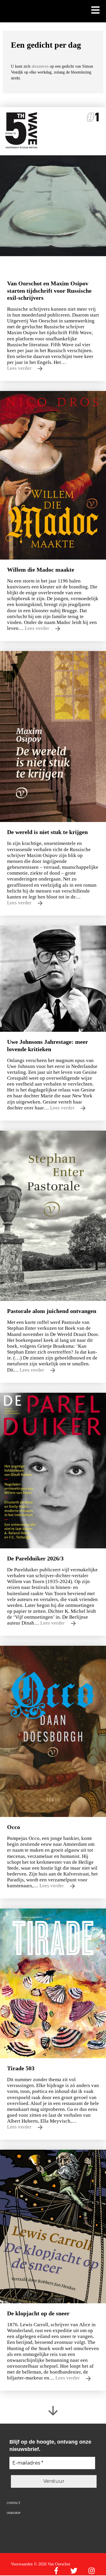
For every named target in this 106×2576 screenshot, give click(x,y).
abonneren (41, 66)
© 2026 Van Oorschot (52, 2564)
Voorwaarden (22, 2564)
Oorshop (14, 2513)
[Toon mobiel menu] (95, 11)
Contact (14, 2503)
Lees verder (20, 368)
